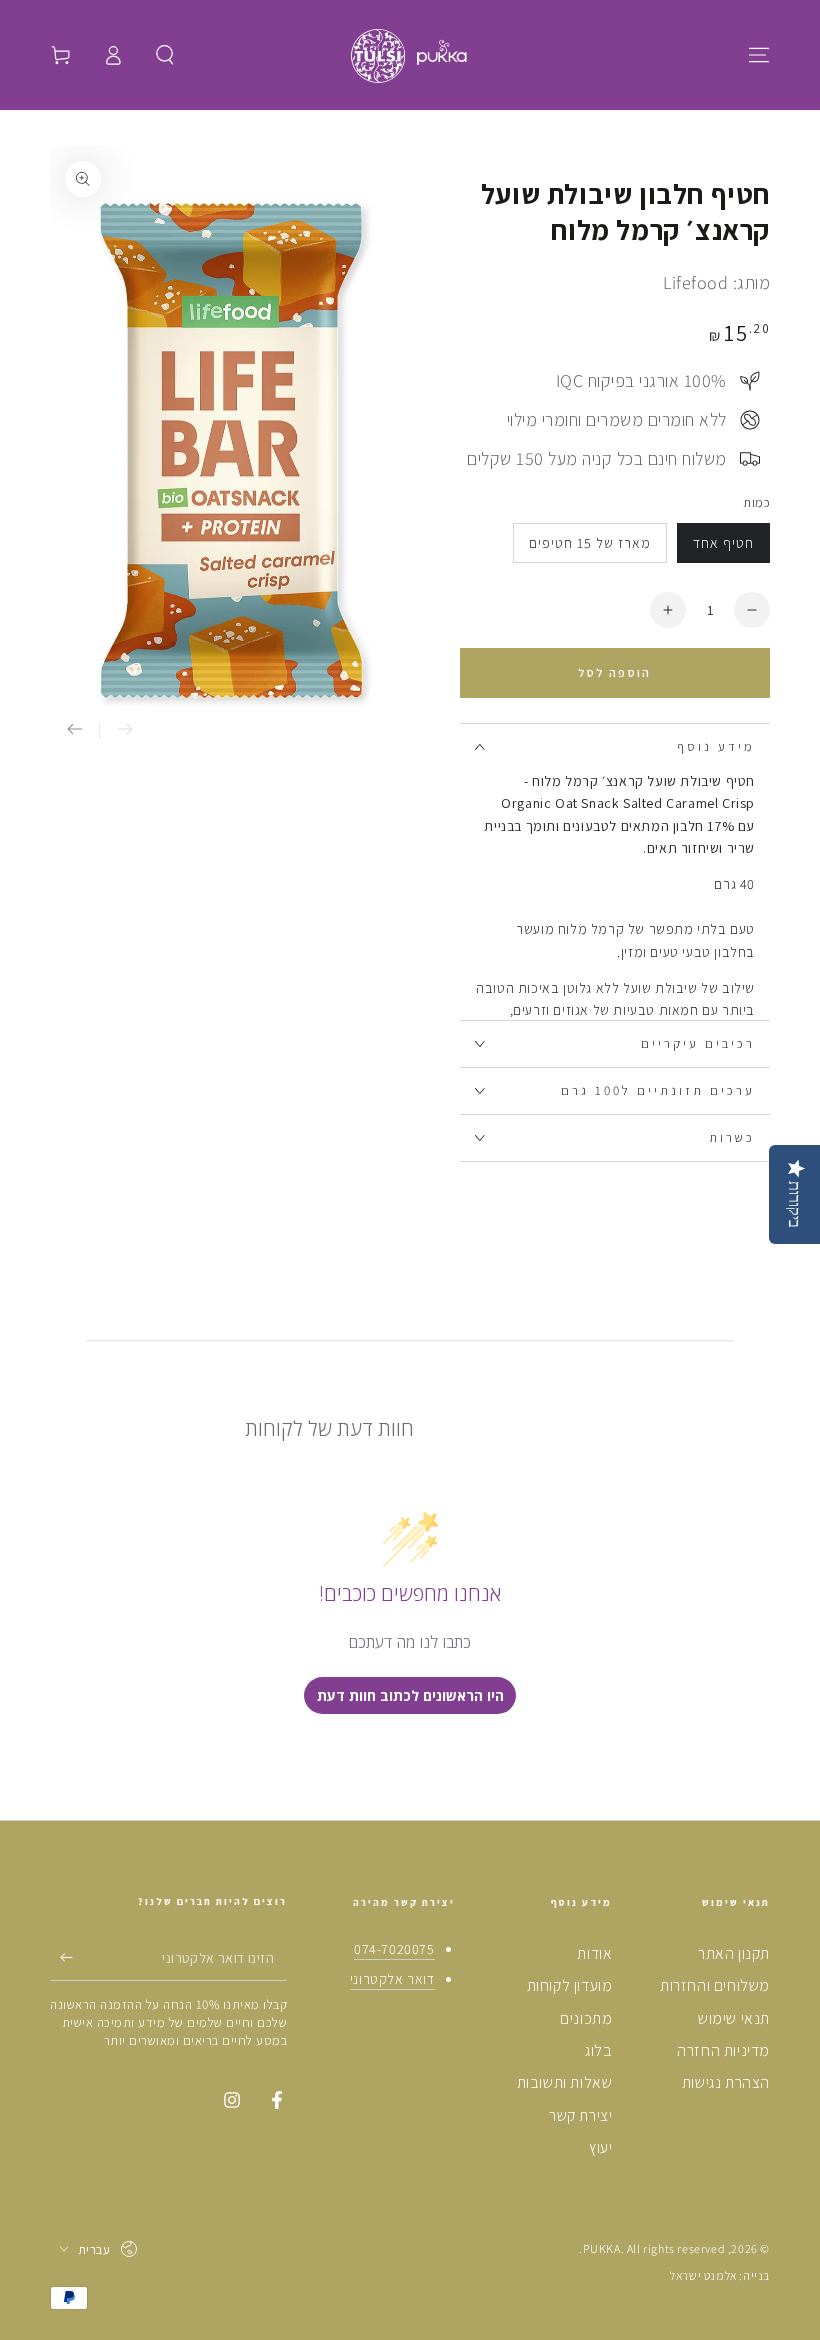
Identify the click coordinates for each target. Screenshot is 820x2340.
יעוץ (600, 2147)
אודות (594, 1953)
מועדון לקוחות (570, 1985)
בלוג (598, 2050)
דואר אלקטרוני (392, 1979)
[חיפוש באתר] (165, 55)
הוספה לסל (615, 672)
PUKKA (602, 2248)
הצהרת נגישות (726, 2082)
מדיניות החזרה (723, 2050)
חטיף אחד (723, 543)
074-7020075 (394, 1949)
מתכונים (586, 2018)
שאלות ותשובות (565, 2082)
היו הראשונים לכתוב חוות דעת (410, 1695)
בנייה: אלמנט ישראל (720, 2275)
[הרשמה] (61, 1958)
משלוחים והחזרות (715, 1985)
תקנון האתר (734, 1953)
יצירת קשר (580, 2115)
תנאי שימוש (734, 2018)
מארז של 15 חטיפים (590, 543)
